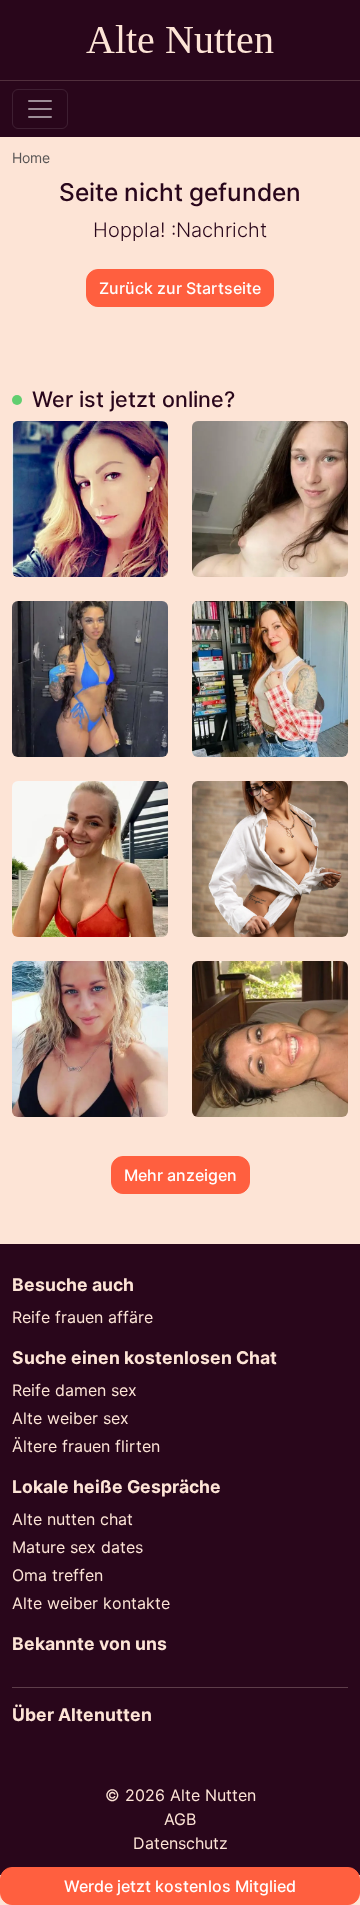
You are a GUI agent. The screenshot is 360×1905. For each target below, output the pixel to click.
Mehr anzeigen (180, 1175)
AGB (180, 1819)
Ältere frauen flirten (86, 1446)
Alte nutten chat (72, 1519)
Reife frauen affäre (82, 1317)
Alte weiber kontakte (91, 1603)
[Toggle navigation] (40, 109)
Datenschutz (180, 1843)
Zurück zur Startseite (180, 288)
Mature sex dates (77, 1547)
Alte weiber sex (70, 1418)
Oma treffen (57, 1575)
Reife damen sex (74, 1390)
